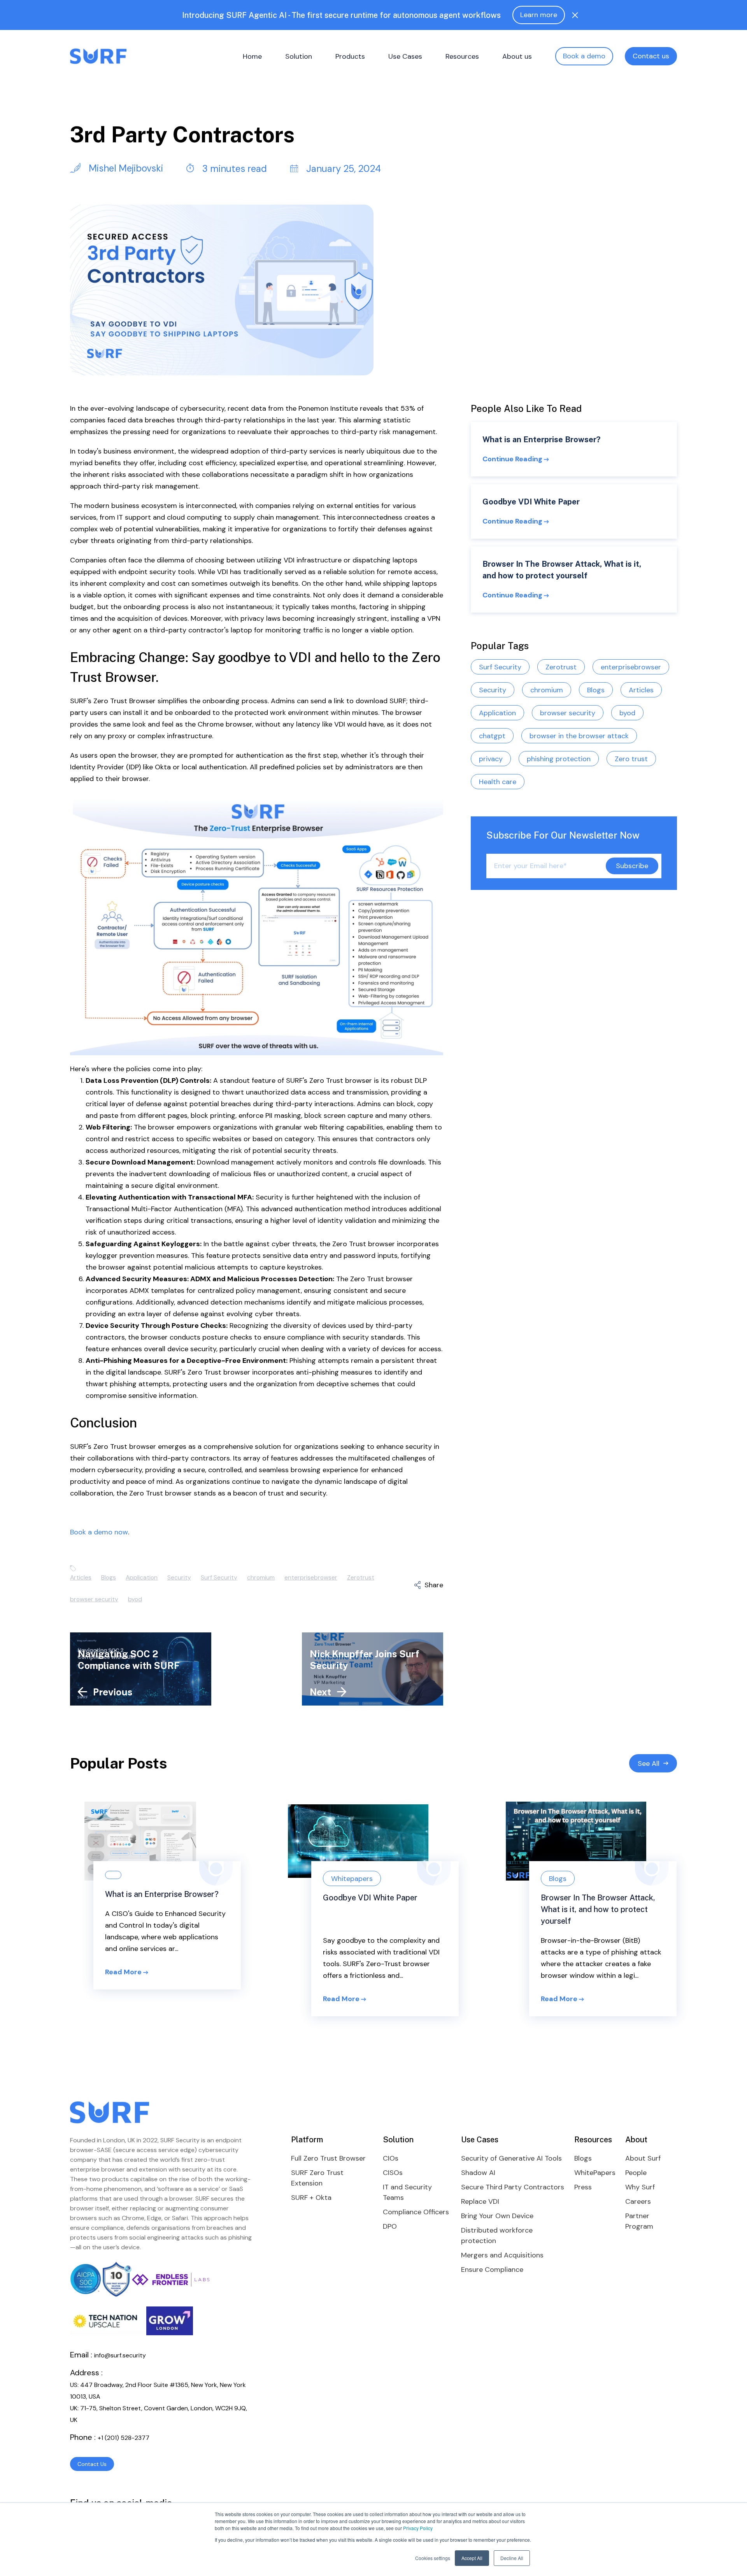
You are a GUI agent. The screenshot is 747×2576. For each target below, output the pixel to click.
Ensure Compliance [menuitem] (492, 2270)
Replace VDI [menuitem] (480, 2201)
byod (135, 1599)
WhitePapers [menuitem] (595, 2173)
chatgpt (492, 735)
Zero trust (631, 758)
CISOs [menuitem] (393, 2173)
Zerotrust (361, 1577)
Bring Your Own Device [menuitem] (497, 2216)
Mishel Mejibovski (125, 168)
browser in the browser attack (579, 735)
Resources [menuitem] (462, 56)
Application (142, 1577)
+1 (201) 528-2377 (124, 2438)
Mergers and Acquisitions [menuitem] (502, 2255)
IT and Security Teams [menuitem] (407, 2192)
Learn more (539, 15)
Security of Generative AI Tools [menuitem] (511, 2158)
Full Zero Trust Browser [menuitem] (328, 2158)
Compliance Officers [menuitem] (416, 2212)
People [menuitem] (636, 2173)
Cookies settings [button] (433, 2558)
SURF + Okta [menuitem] (311, 2198)
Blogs (109, 1577)
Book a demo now (99, 1532)
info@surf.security (120, 2355)
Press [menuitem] (583, 2187)
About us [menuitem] (517, 56)
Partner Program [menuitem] (639, 2221)
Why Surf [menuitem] (640, 2187)
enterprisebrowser (311, 1577)
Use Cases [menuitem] (405, 56)
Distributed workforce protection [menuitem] (497, 2235)
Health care (498, 781)
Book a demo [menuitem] (584, 56)
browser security (94, 1599)
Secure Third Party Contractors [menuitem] (513, 2187)
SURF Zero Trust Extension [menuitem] (317, 2178)
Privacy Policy (418, 2528)
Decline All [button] (512, 2558)
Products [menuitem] (350, 56)
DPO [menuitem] (390, 2226)
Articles (81, 1577)
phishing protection (559, 758)
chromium (261, 1577)
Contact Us (92, 2464)
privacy (491, 758)
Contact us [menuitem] (651, 56)
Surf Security (219, 1577)
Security (179, 1577)
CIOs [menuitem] (391, 2158)
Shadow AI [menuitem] (478, 2173)
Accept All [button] (472, 2558)
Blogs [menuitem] (583, 2158)
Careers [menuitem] (638, 2201)
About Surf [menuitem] (643, 2158)
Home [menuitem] (252, 56)
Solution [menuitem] (299, 56)
